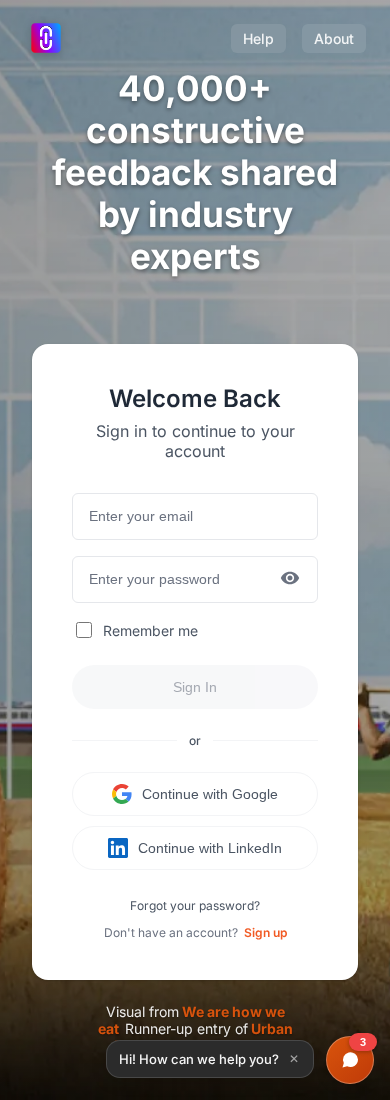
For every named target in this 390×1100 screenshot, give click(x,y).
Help (258, 38)
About (334, 38)
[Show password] (290, 579)
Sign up (265, 932)
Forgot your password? (195, 905)
